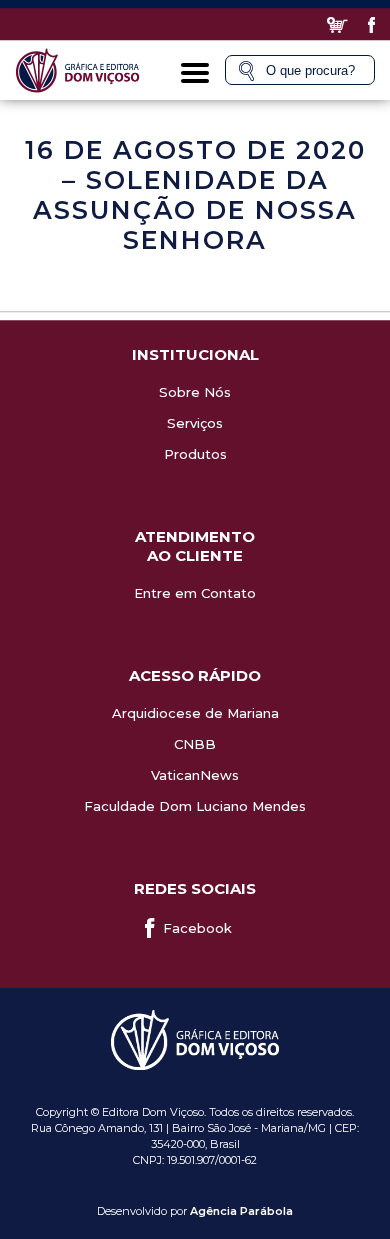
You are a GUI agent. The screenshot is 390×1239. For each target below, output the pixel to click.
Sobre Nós (195, 392)
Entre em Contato (195, 593)
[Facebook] (371, 25)
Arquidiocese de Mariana (195, 713)
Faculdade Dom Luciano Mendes (195, 806)
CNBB (195, 744)
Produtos (195, 454)
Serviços (195, 423)
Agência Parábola (241, 1211)
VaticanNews (195, 775)
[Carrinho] (337, 25)
